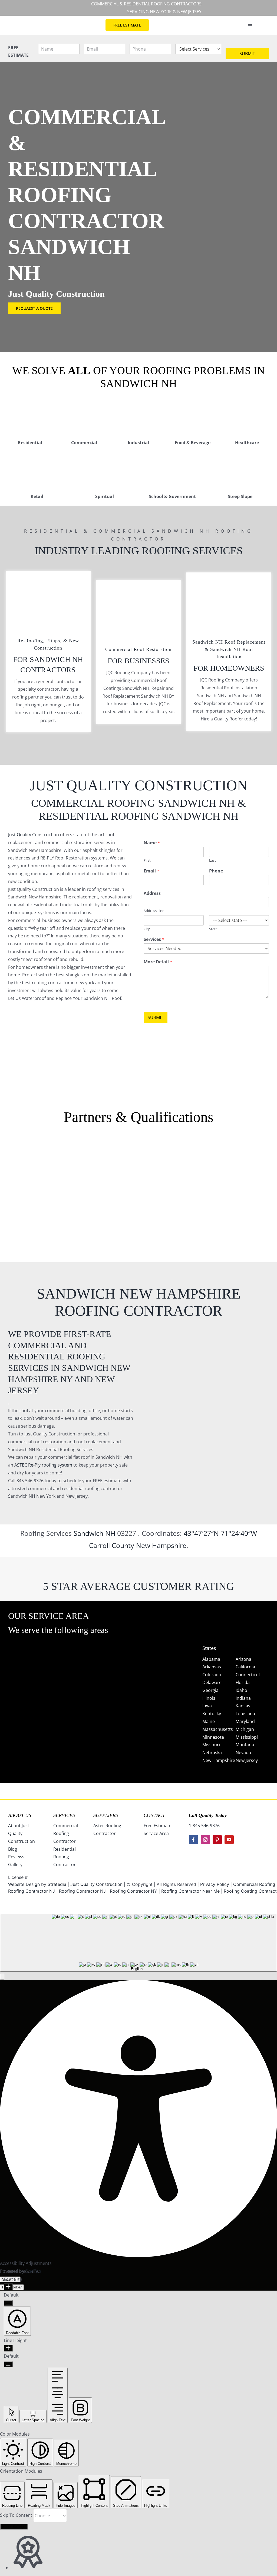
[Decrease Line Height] (8, 2364)
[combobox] (138, 1943)
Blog (13, 1849)
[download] (193, 1149)
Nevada (243, 1753)
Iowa (207, 1706)
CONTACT (154, 1815)
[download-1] (193, 1191)
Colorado (212, 1675)
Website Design (24, 1884)
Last (212, 860)
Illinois (209, 1698)
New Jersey (247, 1760)
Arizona (243, 1659)
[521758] (138, 1163)
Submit (247, 54)
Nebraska (212, 1753)
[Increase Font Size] (8, 2287)
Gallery (15, 1865)
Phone (216, 871)
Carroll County (112, 1545)
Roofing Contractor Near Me (190, 1891)
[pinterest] (217, 1840)
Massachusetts (218, 1729)
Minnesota (213, 1737)
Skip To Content (17, 2515)
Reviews (16, 1857)
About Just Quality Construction (22, 1833)
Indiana (243, 1698)
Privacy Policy (215, 1884)
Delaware (212, 1682)
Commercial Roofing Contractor (66, 1833)
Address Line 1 (155, 911)
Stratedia (57, 1884)
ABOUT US (20, 1815)
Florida (243, 1682)
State (213, 929)
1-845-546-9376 (204, 1826)
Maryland (245, 1721)
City (147, 929)
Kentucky (212, 1714)
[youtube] (229, 1840)
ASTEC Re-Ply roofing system (43, 1465)
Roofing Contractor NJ (82, 1891)
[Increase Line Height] (8, 2348)
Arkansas (212, 1667)
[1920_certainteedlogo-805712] (84, 1163)
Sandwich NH (94, 1533)
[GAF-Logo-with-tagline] (30, 1163)
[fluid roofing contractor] (247, 1149)
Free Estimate (158, 1826)
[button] (2, 1977)
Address (152, 893)
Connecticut (248, 1675)
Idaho (241, 1690)
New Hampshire (161, 1545)
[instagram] (205, 1840)
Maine (209, 1721)
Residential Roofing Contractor (65, 1857)
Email (151, 871)
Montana (245, 1745)
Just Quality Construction (34, 835)
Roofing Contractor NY (133, 1891)
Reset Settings (14, 2527)
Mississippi (247, 1737)
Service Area (156, 1833)
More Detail (158, 962)
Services (154, 939)
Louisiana (245, 1714)
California (245, 1667)
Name (152, 843)
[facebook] (193, 1840)
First (147, 860)
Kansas (243, 1706)
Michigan (245, 1729)
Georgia (210, 1690)
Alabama (211, 1659)
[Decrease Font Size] (8, 2303)
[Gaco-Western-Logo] (84, 1193)
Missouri (211, 1745)
